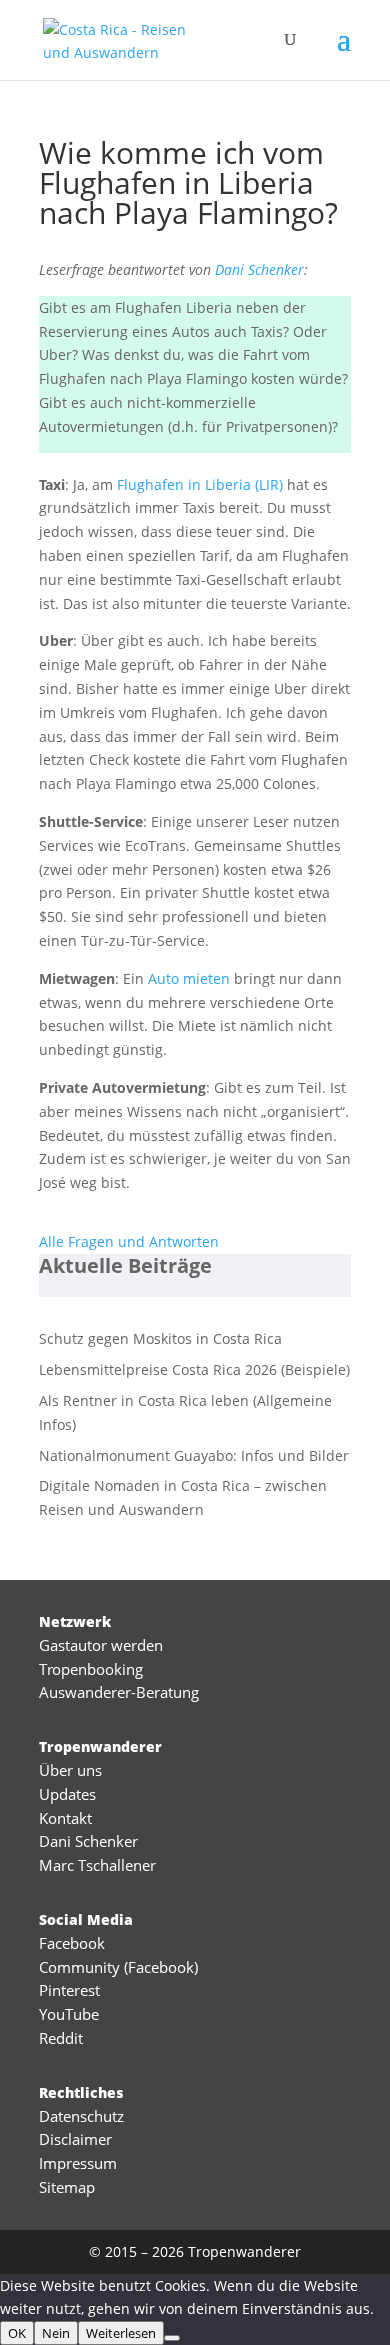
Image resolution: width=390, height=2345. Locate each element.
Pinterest (69, 1990)
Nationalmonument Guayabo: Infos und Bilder (194, 1455)
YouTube (69, 2014)
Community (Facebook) (118, 1967)
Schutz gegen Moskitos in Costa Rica (160, 1338)
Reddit (61, 2038)
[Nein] (172, 2338)
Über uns (70, 1770)
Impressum (78, 2163)
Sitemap (67, 2187)
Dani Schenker (259, 269)
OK (17, 2333)
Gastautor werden (101, 1645)
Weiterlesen (121, 2333)
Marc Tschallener (97, 1865)
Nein (56, 2333)
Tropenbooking (91, 1669)
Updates (67, 1794)
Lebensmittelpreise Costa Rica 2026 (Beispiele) (194, 1369)
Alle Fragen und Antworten (129, 1241)
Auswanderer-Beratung (119, 1692)
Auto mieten (189, 978)
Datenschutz (81, 2116)
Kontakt (65, 1818)
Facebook (72, 1943)
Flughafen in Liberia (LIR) (200, 484)
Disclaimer (75, 2139)
